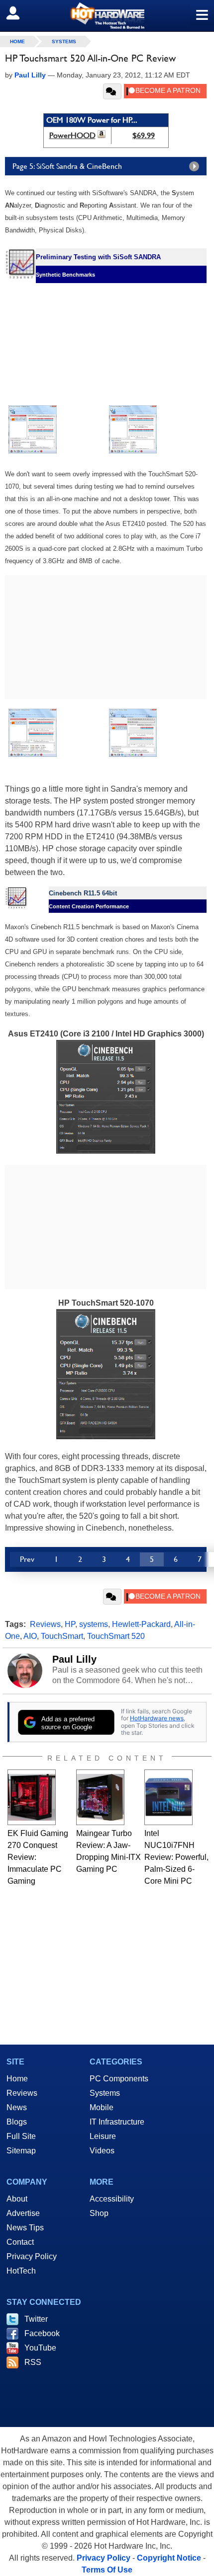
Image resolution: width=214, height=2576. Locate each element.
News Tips (25, 2228)
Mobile (102, 2107)
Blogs (17, 2122)
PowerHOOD (72, 135)
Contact (20, 2242)
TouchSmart (62, 1636)
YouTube (40, 2348)
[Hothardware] (107, 16)
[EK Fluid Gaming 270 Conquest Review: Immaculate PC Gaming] (32, 1797)
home (17, 41)
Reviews (45, 1624)
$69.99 (144, 135)
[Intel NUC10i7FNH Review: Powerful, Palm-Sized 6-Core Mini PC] (168, 1797)
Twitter (36, 2319)
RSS (33, 2362)
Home (17, 2079)
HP (70, 1624)
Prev (27, 1559)
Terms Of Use (107, 2570)
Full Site (21, 2136)
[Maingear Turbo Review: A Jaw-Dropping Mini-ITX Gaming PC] (100, 1797)
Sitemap (21, 2151)
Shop (99, 2213)
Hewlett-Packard (141, 1624)
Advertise (23, 2213)
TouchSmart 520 (116, 1636)
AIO (30, 1636)
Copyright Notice (169, 2558)
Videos (102, 2151)
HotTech (21, 2271)
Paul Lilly (74, 1659)
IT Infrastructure (117, 2122)
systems (94, 1624)
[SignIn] (19, 13)
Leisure (103, 2136)
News (17, 2107)
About (17, 2199)
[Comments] (112, 91)
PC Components (119, 2079)
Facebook (42, 2333)
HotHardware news (157, 1718)
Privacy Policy (32, 2256)
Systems (64, 41)
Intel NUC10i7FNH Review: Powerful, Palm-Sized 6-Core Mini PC (176, 1857)
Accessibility (112, 2199)
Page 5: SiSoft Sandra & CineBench (67, 166)
